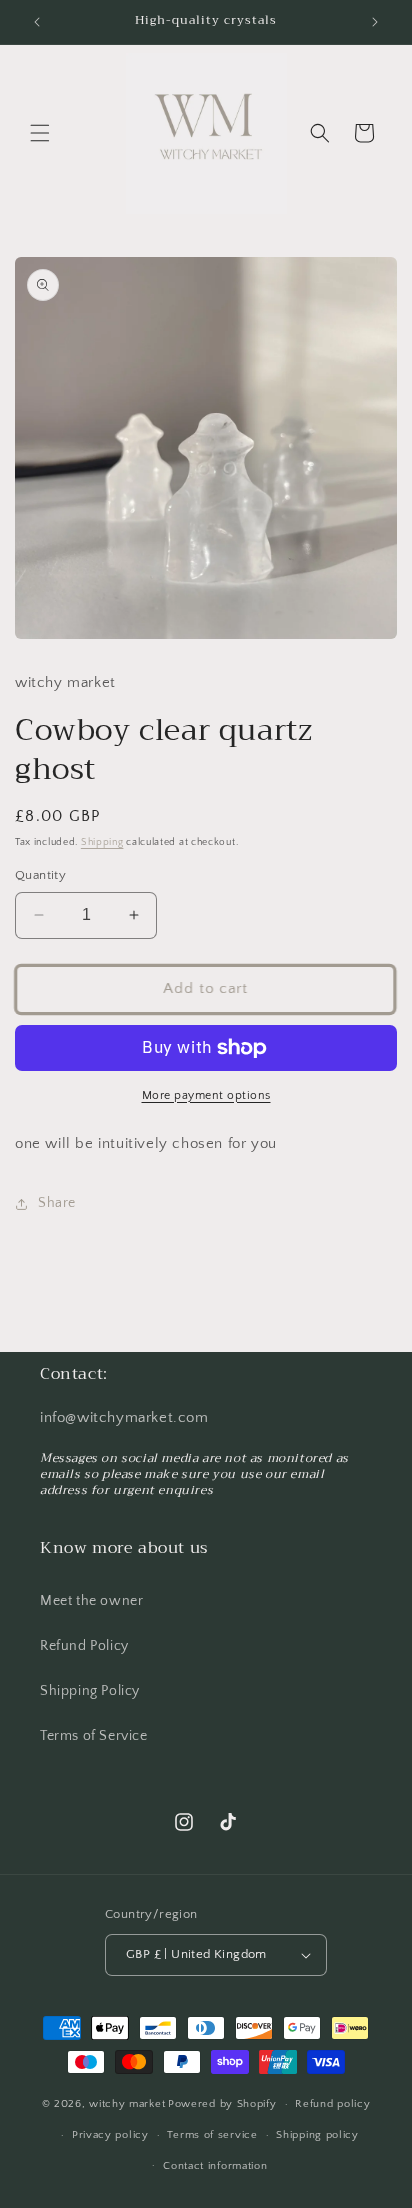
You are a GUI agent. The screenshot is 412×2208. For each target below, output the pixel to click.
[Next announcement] (375, 22)
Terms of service (212, 2135)
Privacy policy (110, 2135)
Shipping (102, 842)
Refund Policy (84, 1646)
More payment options (206, 1095)
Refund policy (332, 2104)
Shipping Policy (90, 1691)
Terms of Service (94, 1736)
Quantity (40, 875)
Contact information (215, 2166)
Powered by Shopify (222, 2104)
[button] (40, 133)
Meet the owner (91, 1601)
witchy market (127, 2104)
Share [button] (57, 1203)
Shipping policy (317, 2135)
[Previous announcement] (37, 22)
